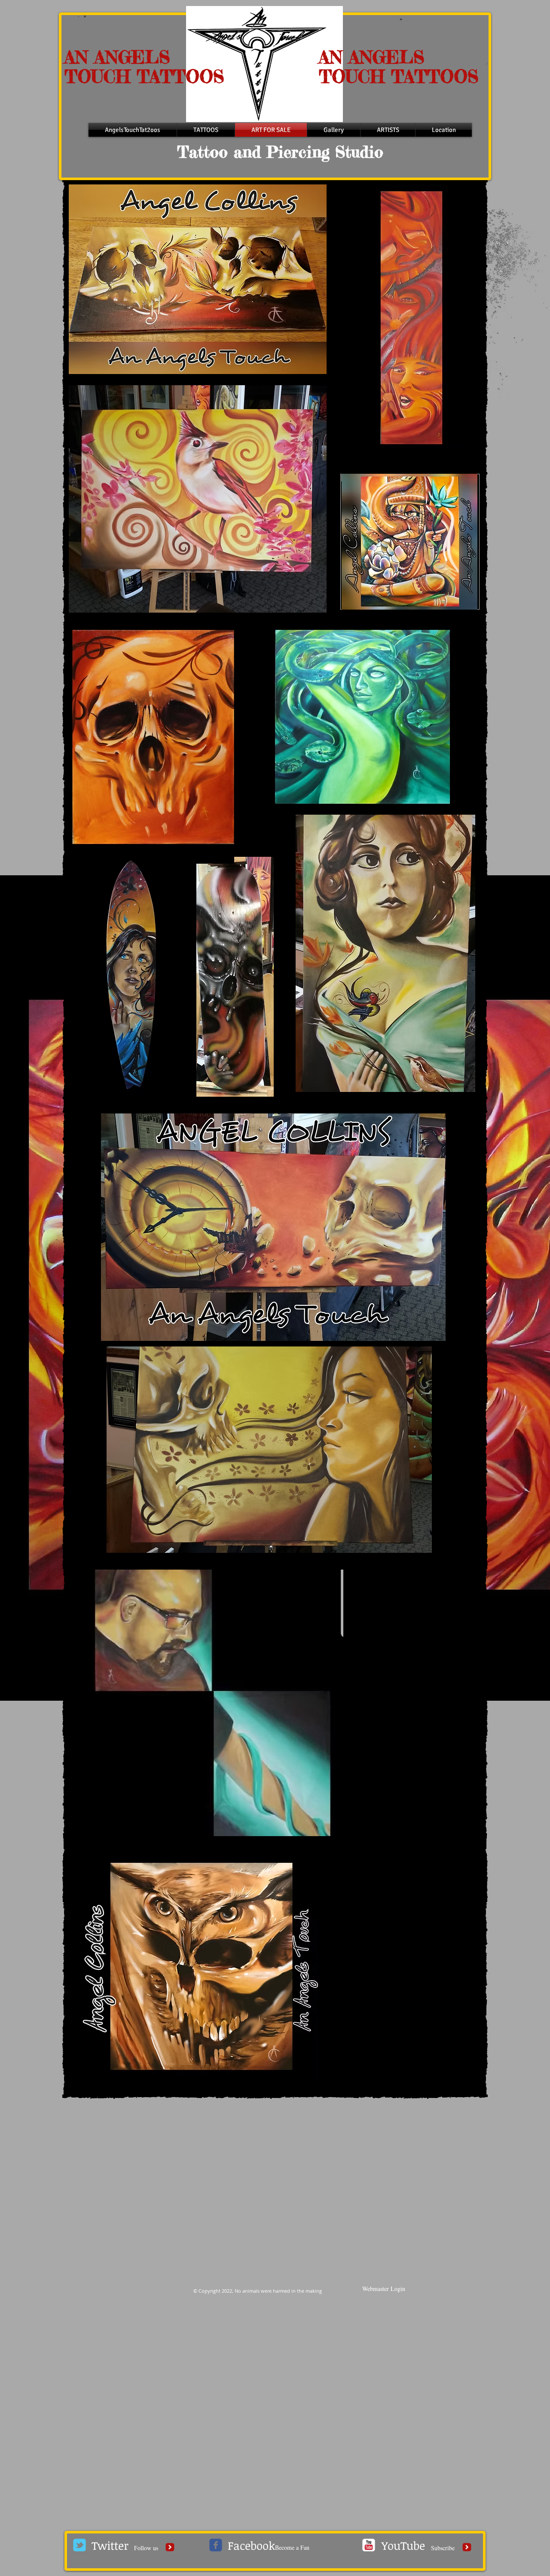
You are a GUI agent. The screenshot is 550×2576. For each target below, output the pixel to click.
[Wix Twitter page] (79, 2545)
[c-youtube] (369, 2545)
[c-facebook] (216, 2545)
